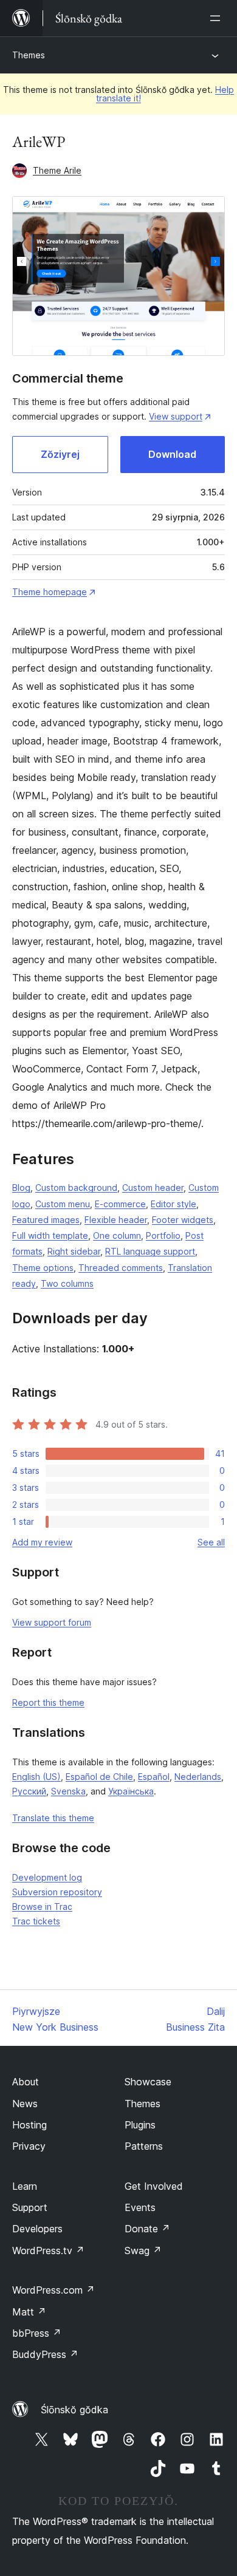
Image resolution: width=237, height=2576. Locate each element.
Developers (37, 2229)
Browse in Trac (42, 1906)
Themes (29, 55)
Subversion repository (57, 1892)
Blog (21, 1187)
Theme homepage (50, 592)
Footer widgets (183, 1220)
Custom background (76, 1187)
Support (30, 2207)
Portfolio (163, 1235)
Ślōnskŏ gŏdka (74, 2410)
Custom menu (63, 1204)
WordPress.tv (48, 2251)
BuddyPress (45, 2354)
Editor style (173, 1204)
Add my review (42, 1542)
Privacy (29, 2146)
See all (211, 1542)
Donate (147, 2229)
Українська (131, 1791)
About (26, 2082)
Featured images (46, 1220)
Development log (47, 1877)
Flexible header (116, 1220)
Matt (29, 2312)
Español (154, 1777)
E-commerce (120, 1204)
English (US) (36, 1777)
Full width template (50, 1235)
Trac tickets (36, 1921)
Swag (143, 2251)
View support (176, 416)
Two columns (67, 1283)
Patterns (144, 2146)
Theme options (43, 1268)
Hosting (29, 2125)
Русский (29, 1791)
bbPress (37, 2333)
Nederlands (198, 1777)
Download (172, 454)
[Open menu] (218, 18)
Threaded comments (121, 1268)
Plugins (140, 2125)
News (25, 2104)
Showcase (148, 2082)
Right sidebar (74, 1251)
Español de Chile (99, 1777)
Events (140, 2207)
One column (117, 1235)
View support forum (52, 1622)
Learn (25, 2186)
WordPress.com (53, 2290)
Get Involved (154, 2186)
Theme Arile (57, 170)
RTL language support (150, 1251)
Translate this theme (53, 1818)
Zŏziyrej (60, 454)
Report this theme (48, 1702)
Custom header (153, 1187)
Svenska (68, 1791)
